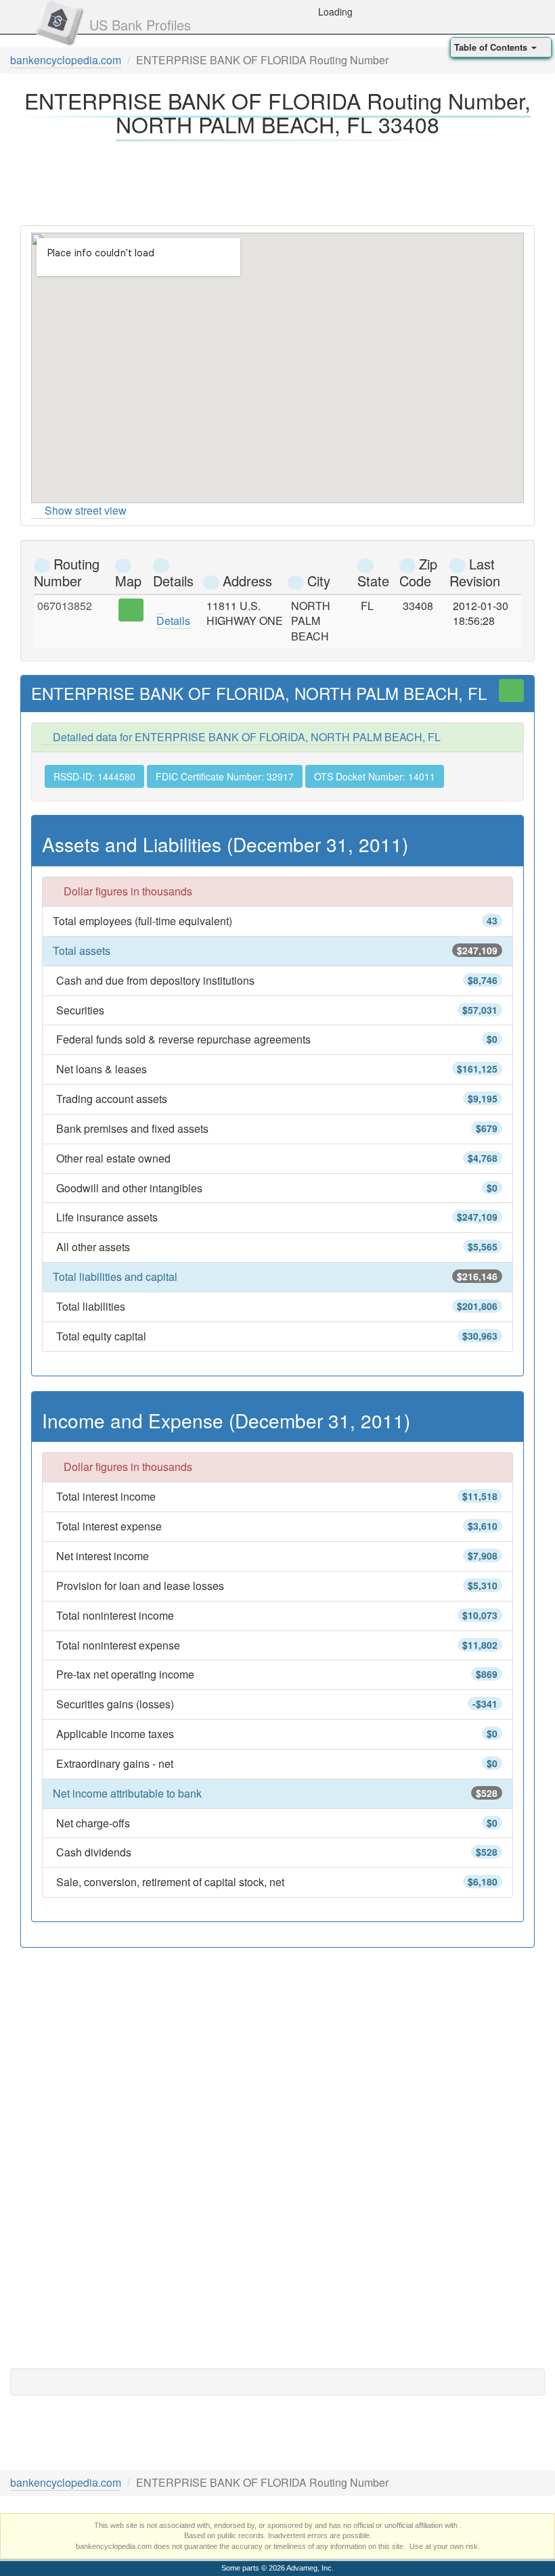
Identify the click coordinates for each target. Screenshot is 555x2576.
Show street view (86, 510)
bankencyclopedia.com (66, 60)
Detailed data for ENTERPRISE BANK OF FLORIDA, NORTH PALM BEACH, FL (245, 737)
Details (173, 620)
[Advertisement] (277, 179)
